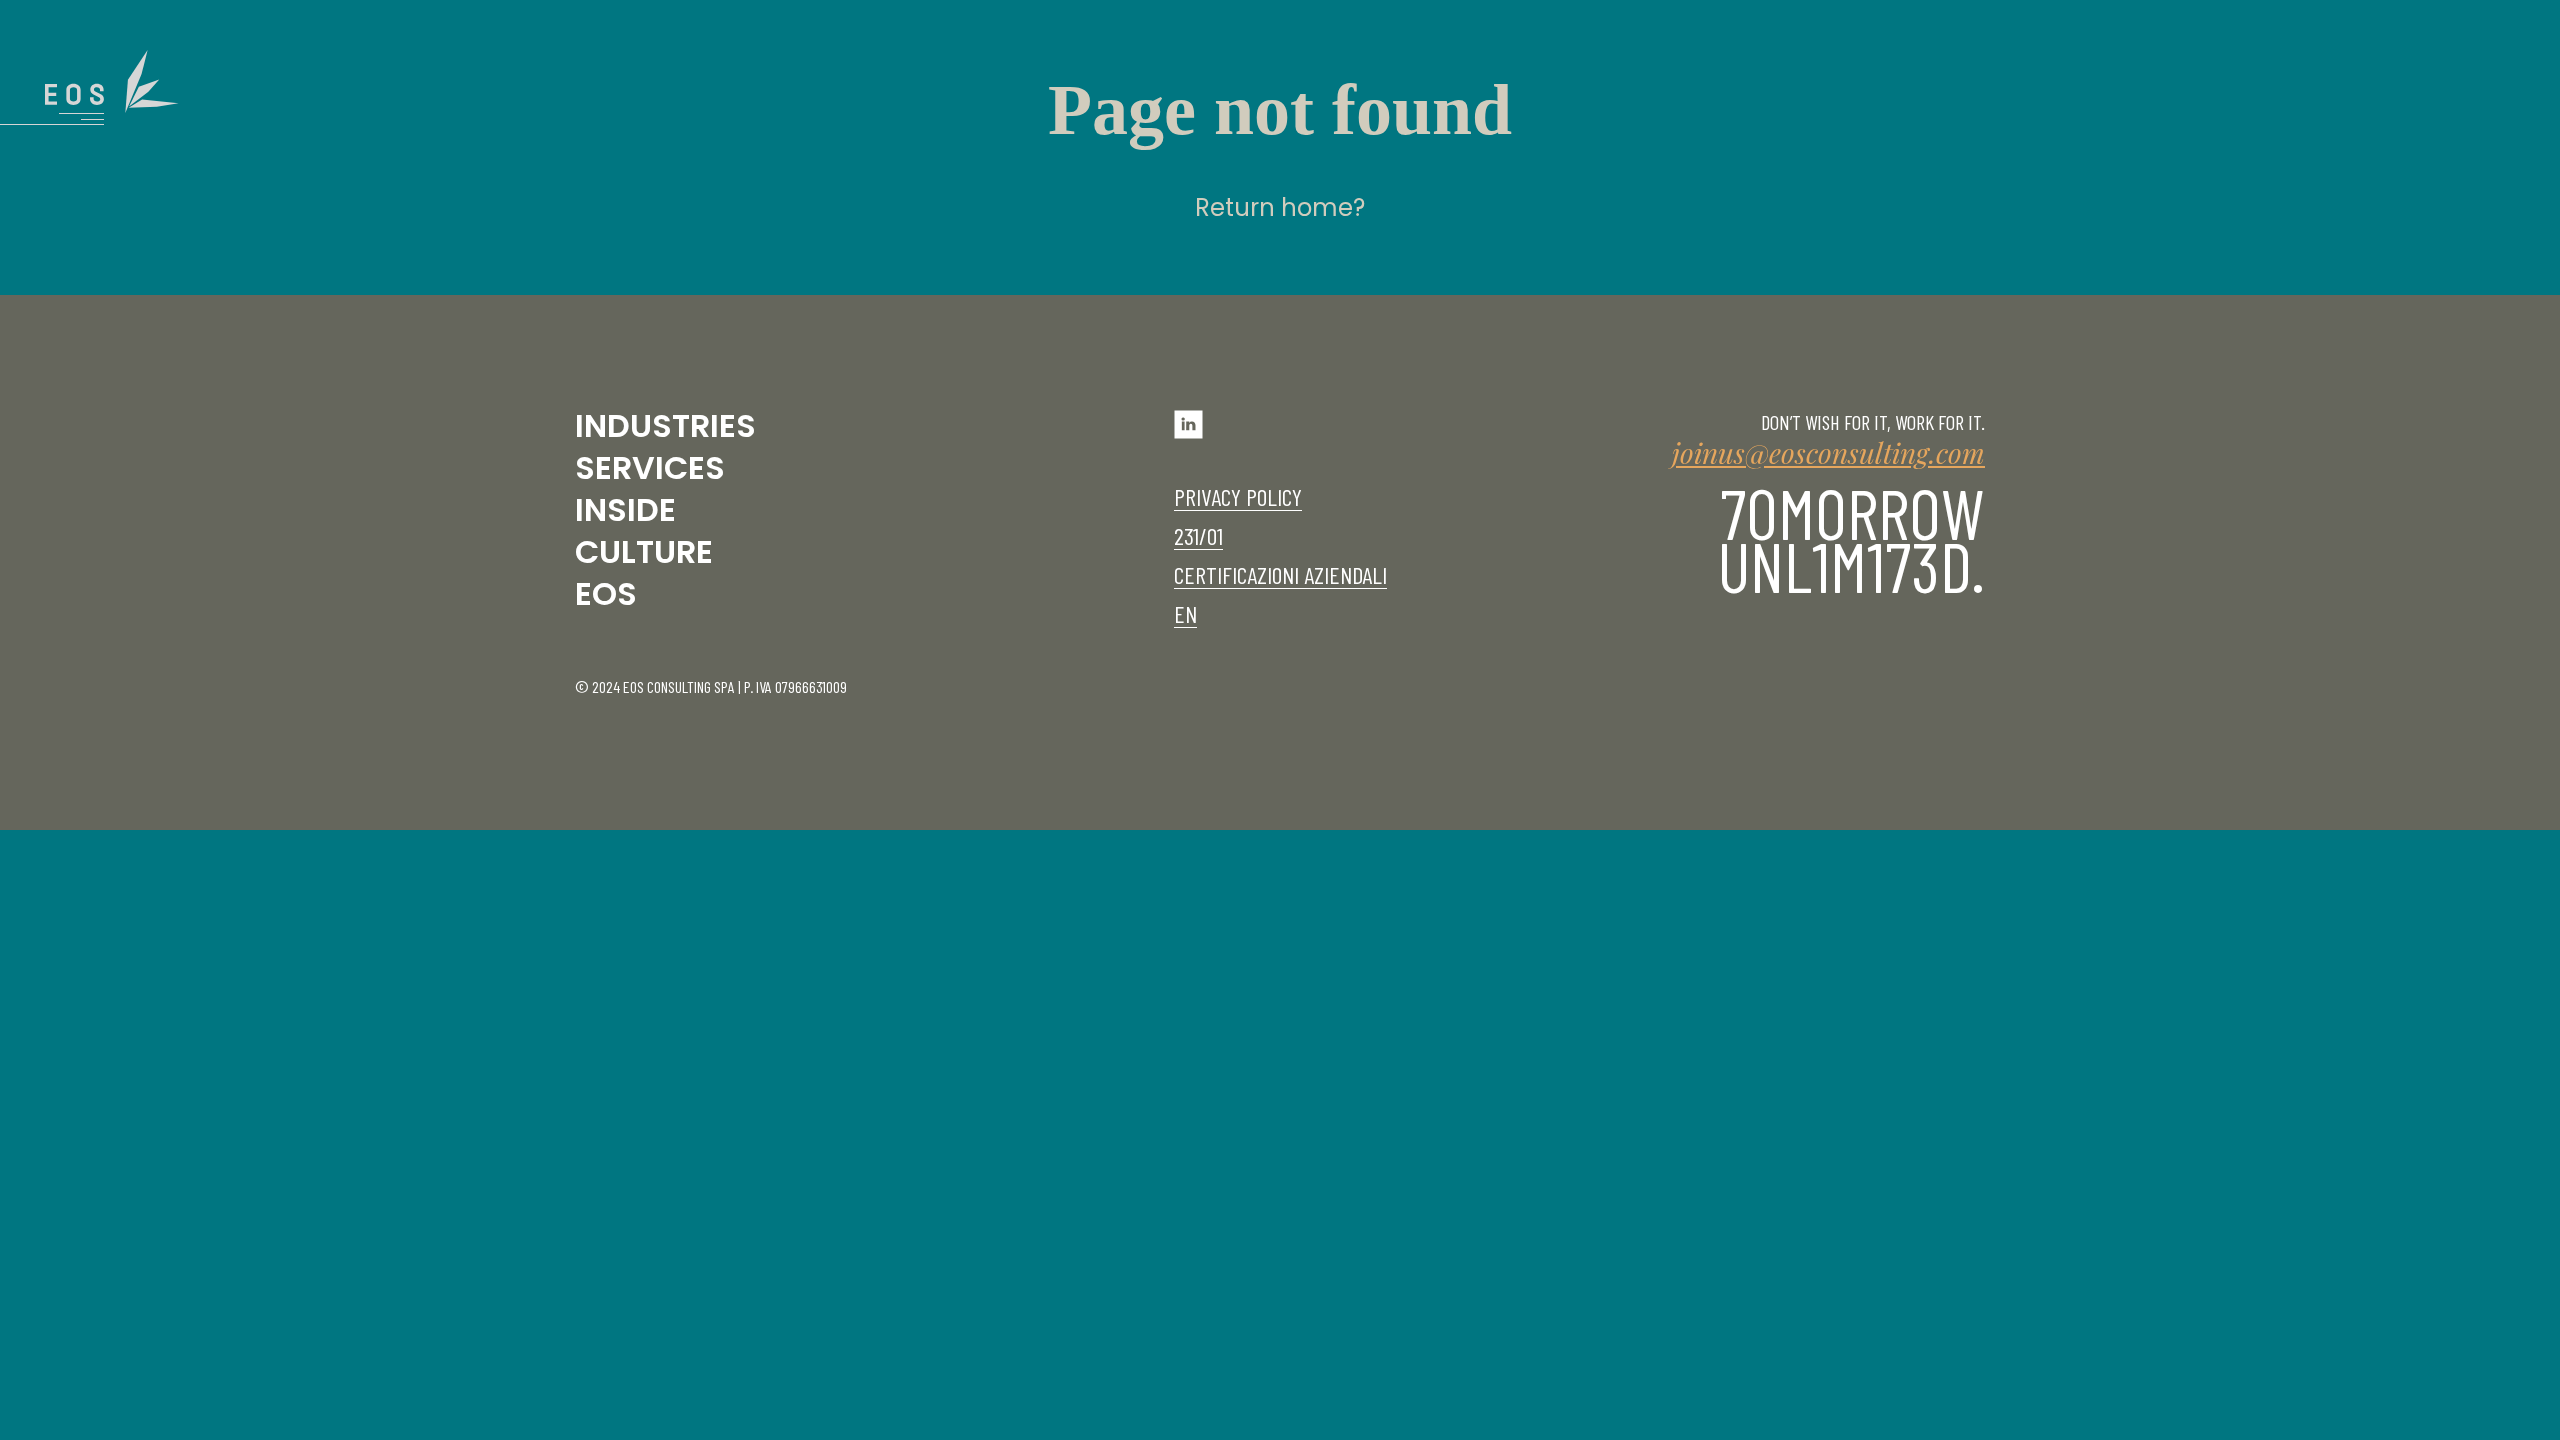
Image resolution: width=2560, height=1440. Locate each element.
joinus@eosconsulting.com (1828, 452)
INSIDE (625, 509)
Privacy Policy (1238, 496)
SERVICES (650, 467)
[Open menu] (112, 87)
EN (1185, 613)
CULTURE (644, 551)
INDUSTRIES (665, 425)
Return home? (1280, 207)
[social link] (1188, 432)
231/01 (1198, 535)
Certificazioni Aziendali (1280, 574)
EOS (606, 593)
